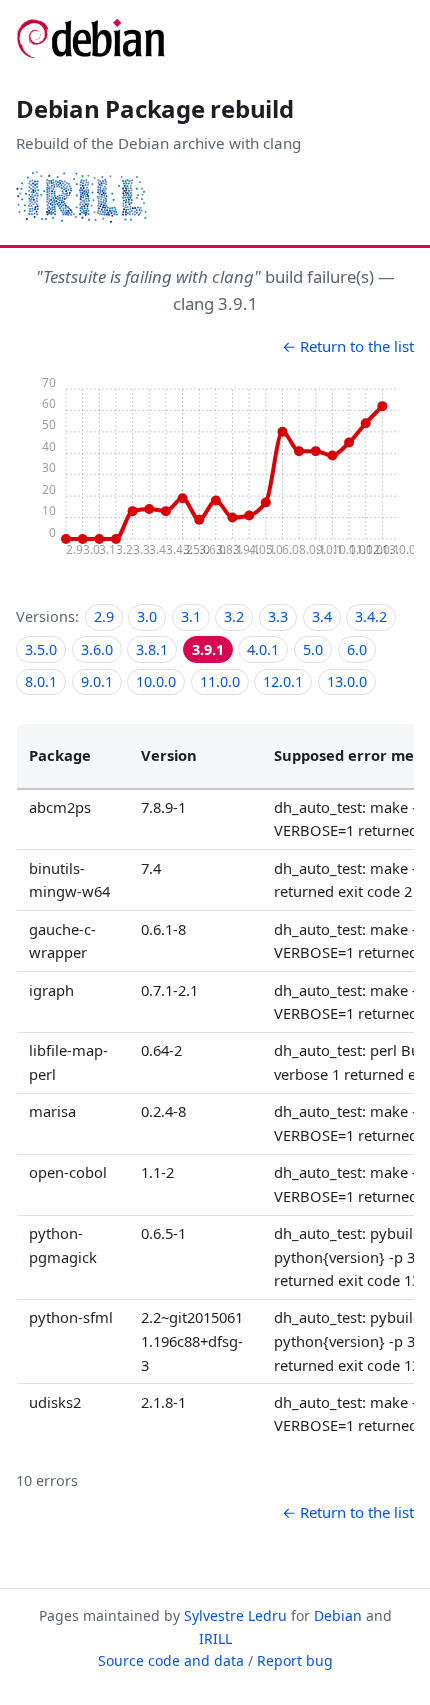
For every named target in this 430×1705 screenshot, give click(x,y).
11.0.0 (220, 681)
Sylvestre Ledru (235, 1615)
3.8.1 (152, 649)
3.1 (191, 616)
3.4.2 (371, 616)
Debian (338, 1615)
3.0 (147, 616)
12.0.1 (283, 681)
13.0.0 (347, 681)
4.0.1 (263, 649)
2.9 (104, 616)
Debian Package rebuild (155, 108)
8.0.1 (41, 681)
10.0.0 (156, 681)
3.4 (322, 616)
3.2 (234, 616)
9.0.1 (97, 681)
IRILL (215, 1638)
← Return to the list (348, 346)
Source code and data (171, 1660)
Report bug (295, 1660)
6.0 (357, 649)
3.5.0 (41, 649)
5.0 (313, 649)
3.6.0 (97, 649)
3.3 (278, 616)
